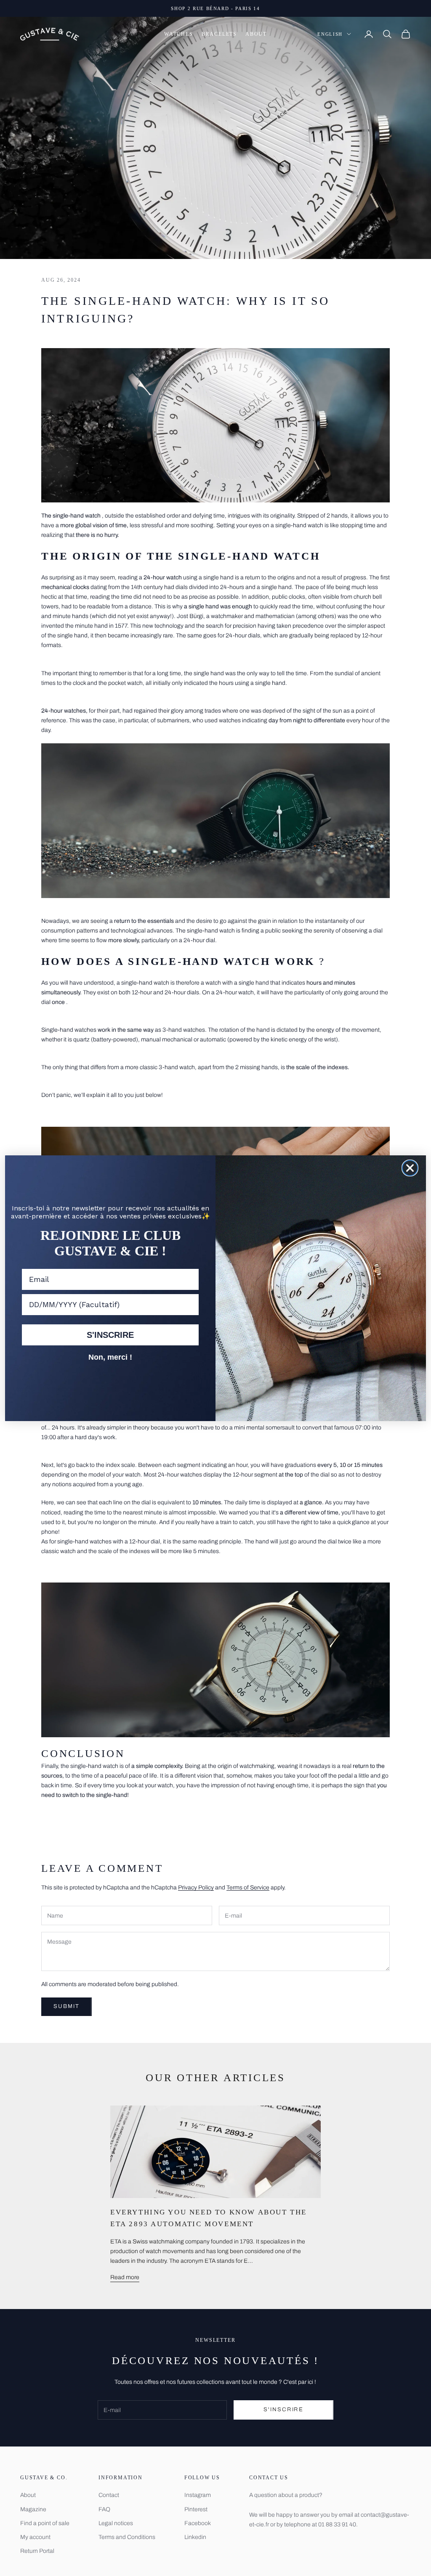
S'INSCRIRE (110, 1335)
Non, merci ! (110, 1357)
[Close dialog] (410, 1168)
